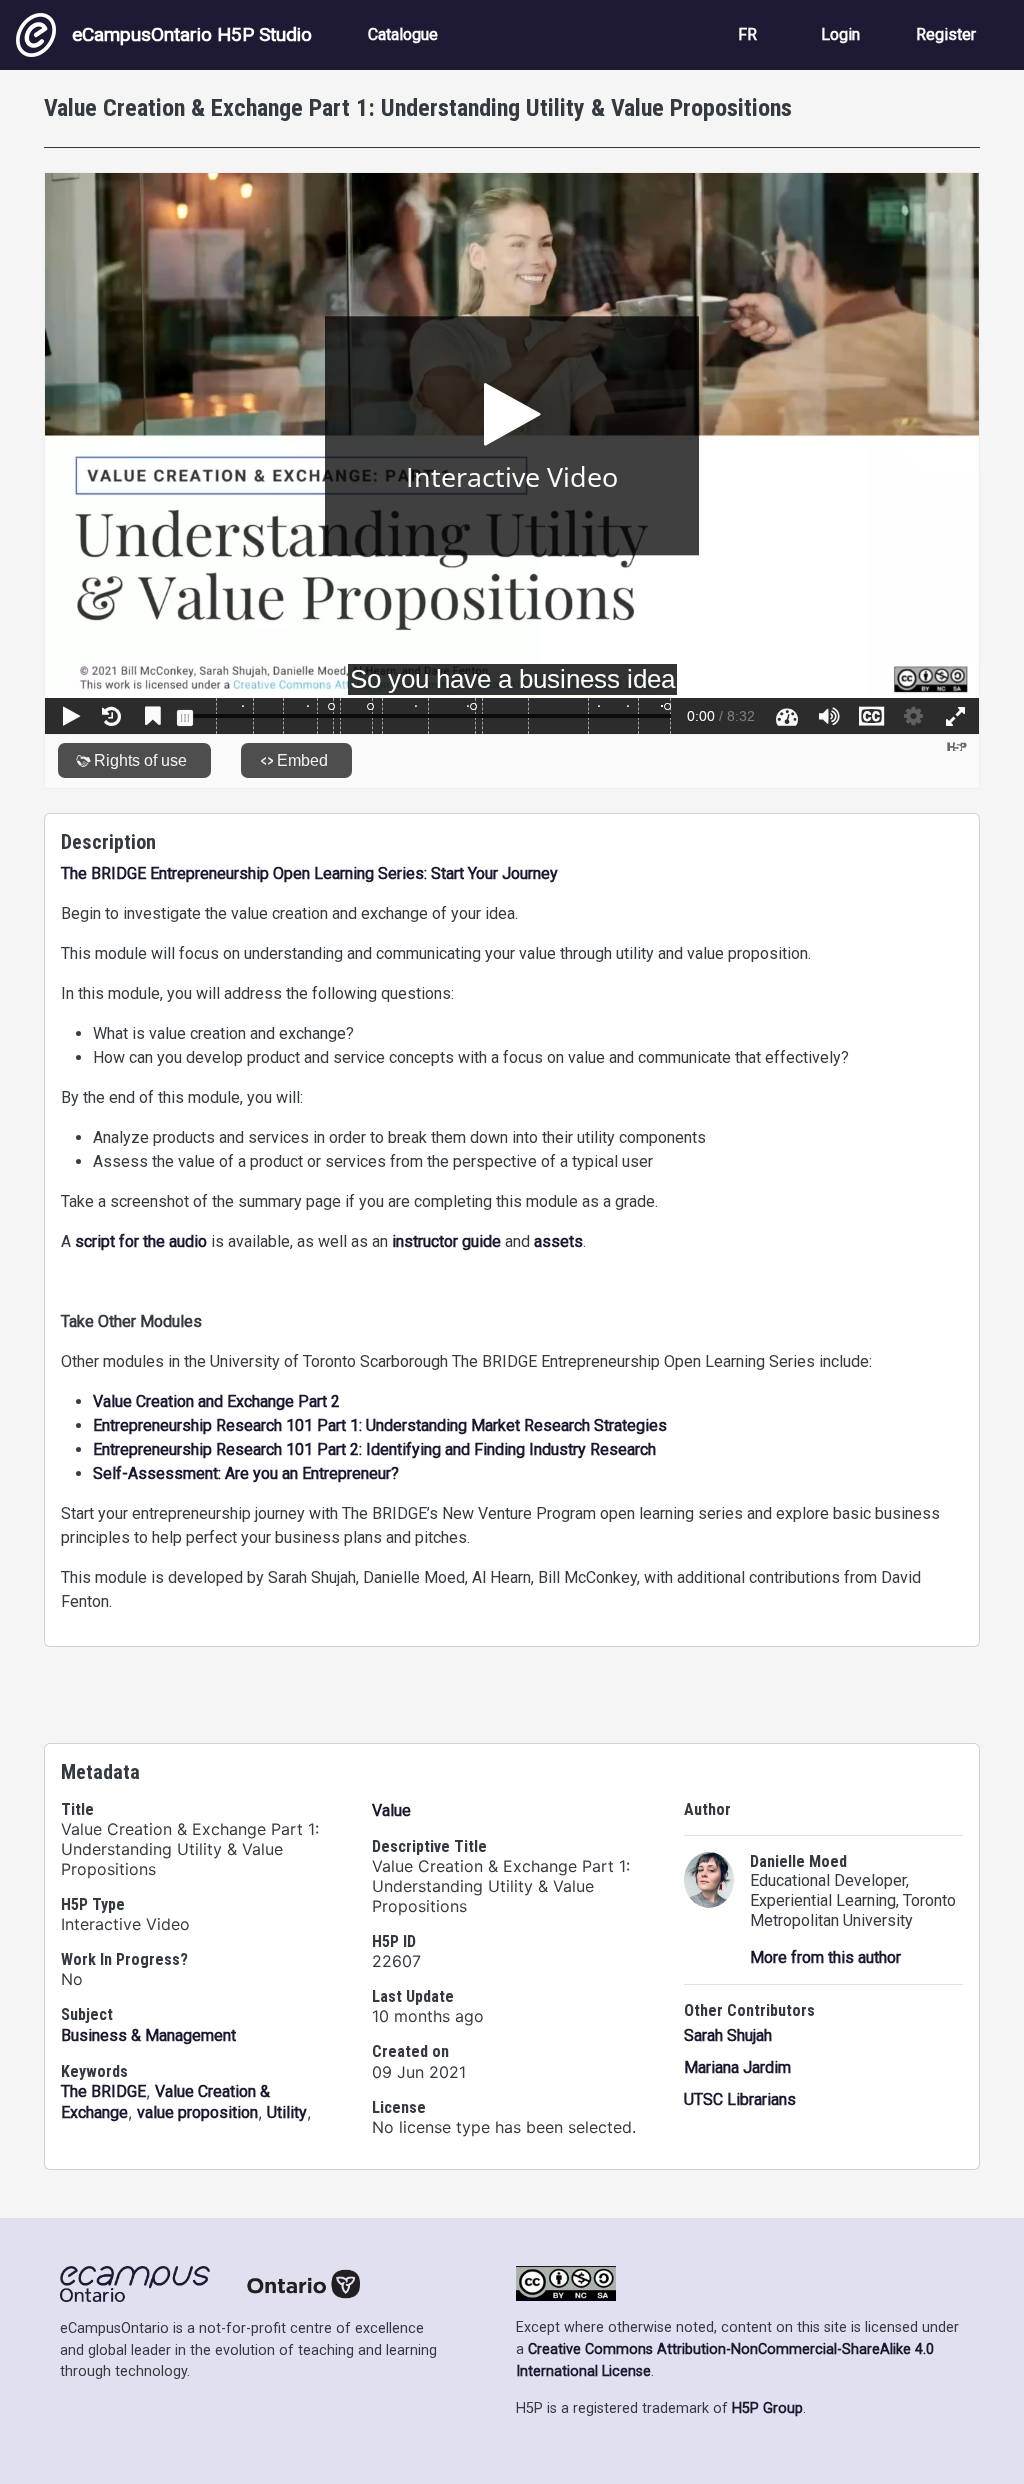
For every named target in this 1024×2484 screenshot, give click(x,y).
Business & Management (148, 2035)
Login (840, 34)
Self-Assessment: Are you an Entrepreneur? (246, 1473)
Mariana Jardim (737, 2067)
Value (391, 1810)
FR (747, 34)
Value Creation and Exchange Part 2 (216, 1401)
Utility (287, 2112)
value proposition (197, 2112)
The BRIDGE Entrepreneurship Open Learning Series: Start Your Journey (309, 873)
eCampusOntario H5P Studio (192, 34)
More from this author (825, 1957)
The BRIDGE (103, 2091)
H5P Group (767, 2408)
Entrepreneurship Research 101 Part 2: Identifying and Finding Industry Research (374, 1449)
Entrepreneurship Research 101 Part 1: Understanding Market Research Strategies (380, 1425)
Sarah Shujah (728, 2035)
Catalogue (403, 34)
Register (946, 34)
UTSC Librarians (740, 2099)
